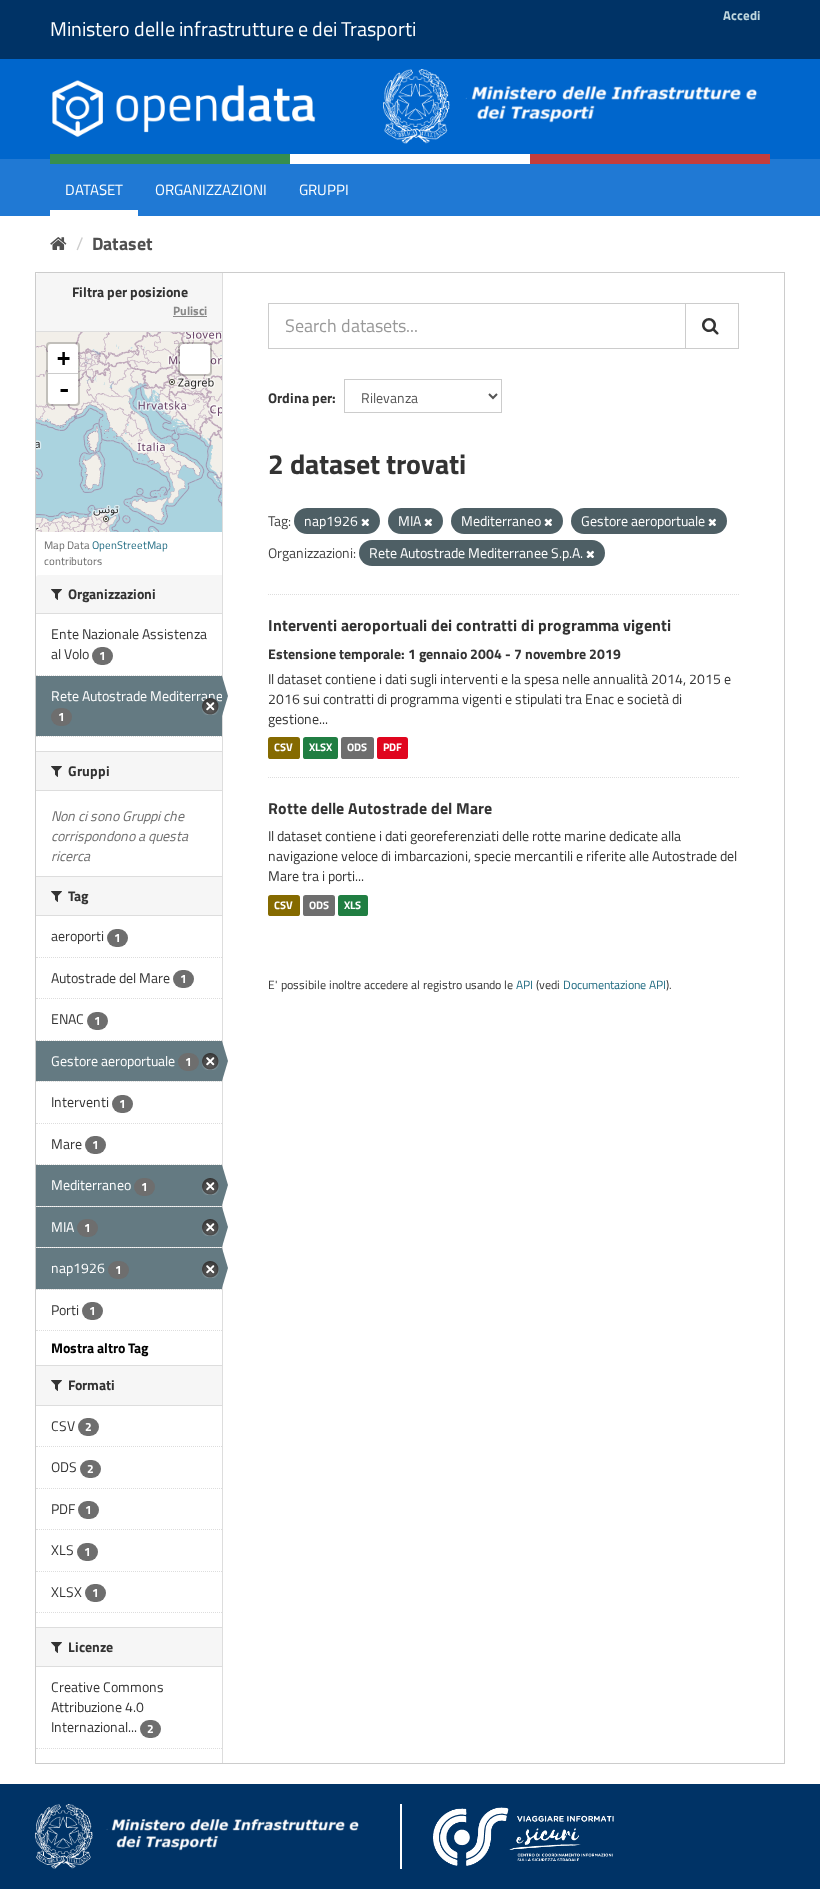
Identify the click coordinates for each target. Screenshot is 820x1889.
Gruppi (324, 189)
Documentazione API (614, 985)
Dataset (94, 189)
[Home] (58, 243)
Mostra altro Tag (99, 1347)
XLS (352, 905)
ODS (357, 748)
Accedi (741, 15)
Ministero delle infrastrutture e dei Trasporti (233, 28)
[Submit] (712, 326)
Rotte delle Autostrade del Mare (380, 808)
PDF (392, 748)
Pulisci (190, 310)
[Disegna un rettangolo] (195, 359)
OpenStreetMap (130, 545)
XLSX (320, 748)
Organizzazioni (211, 189)
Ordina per (300, 397)
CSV (283, 748)
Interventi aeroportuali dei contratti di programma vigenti (469, 625)
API (524, 985)
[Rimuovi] (365, 522)
